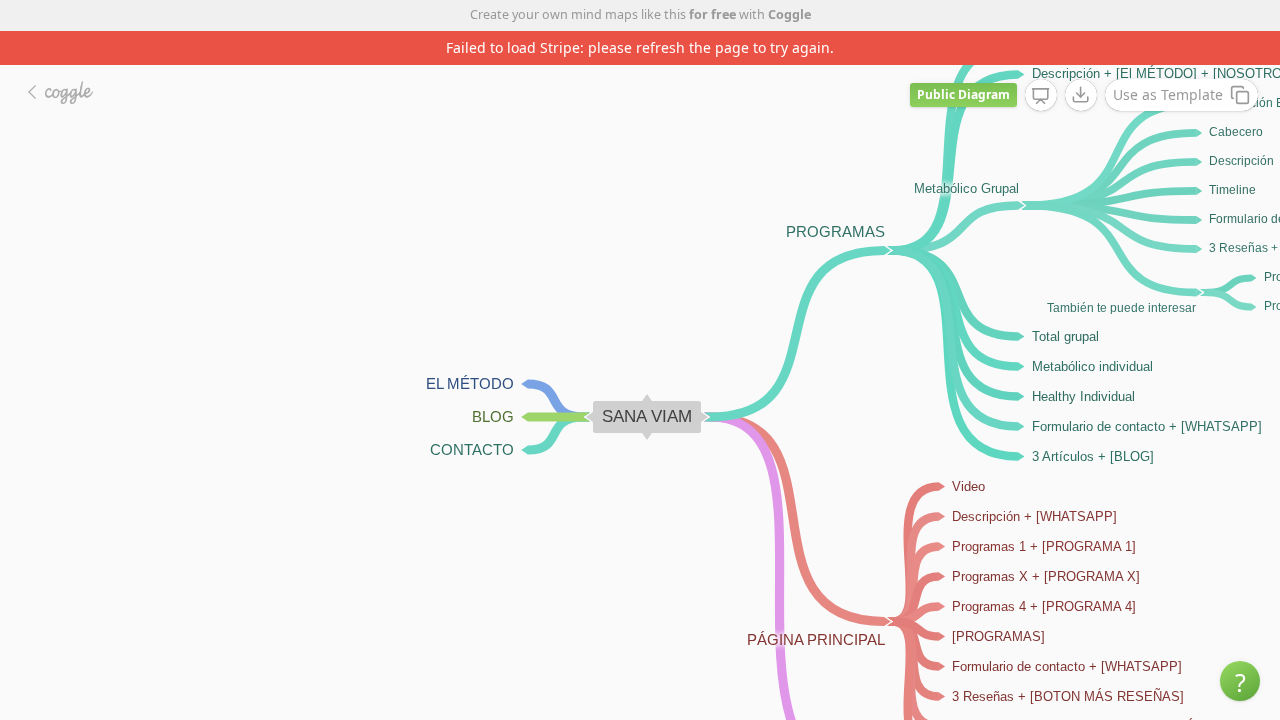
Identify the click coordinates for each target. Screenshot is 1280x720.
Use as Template (1168, 94)
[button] (1240, 681)
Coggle (789, 14)
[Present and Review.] (1041, 96)
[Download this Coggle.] (1081, 95)
